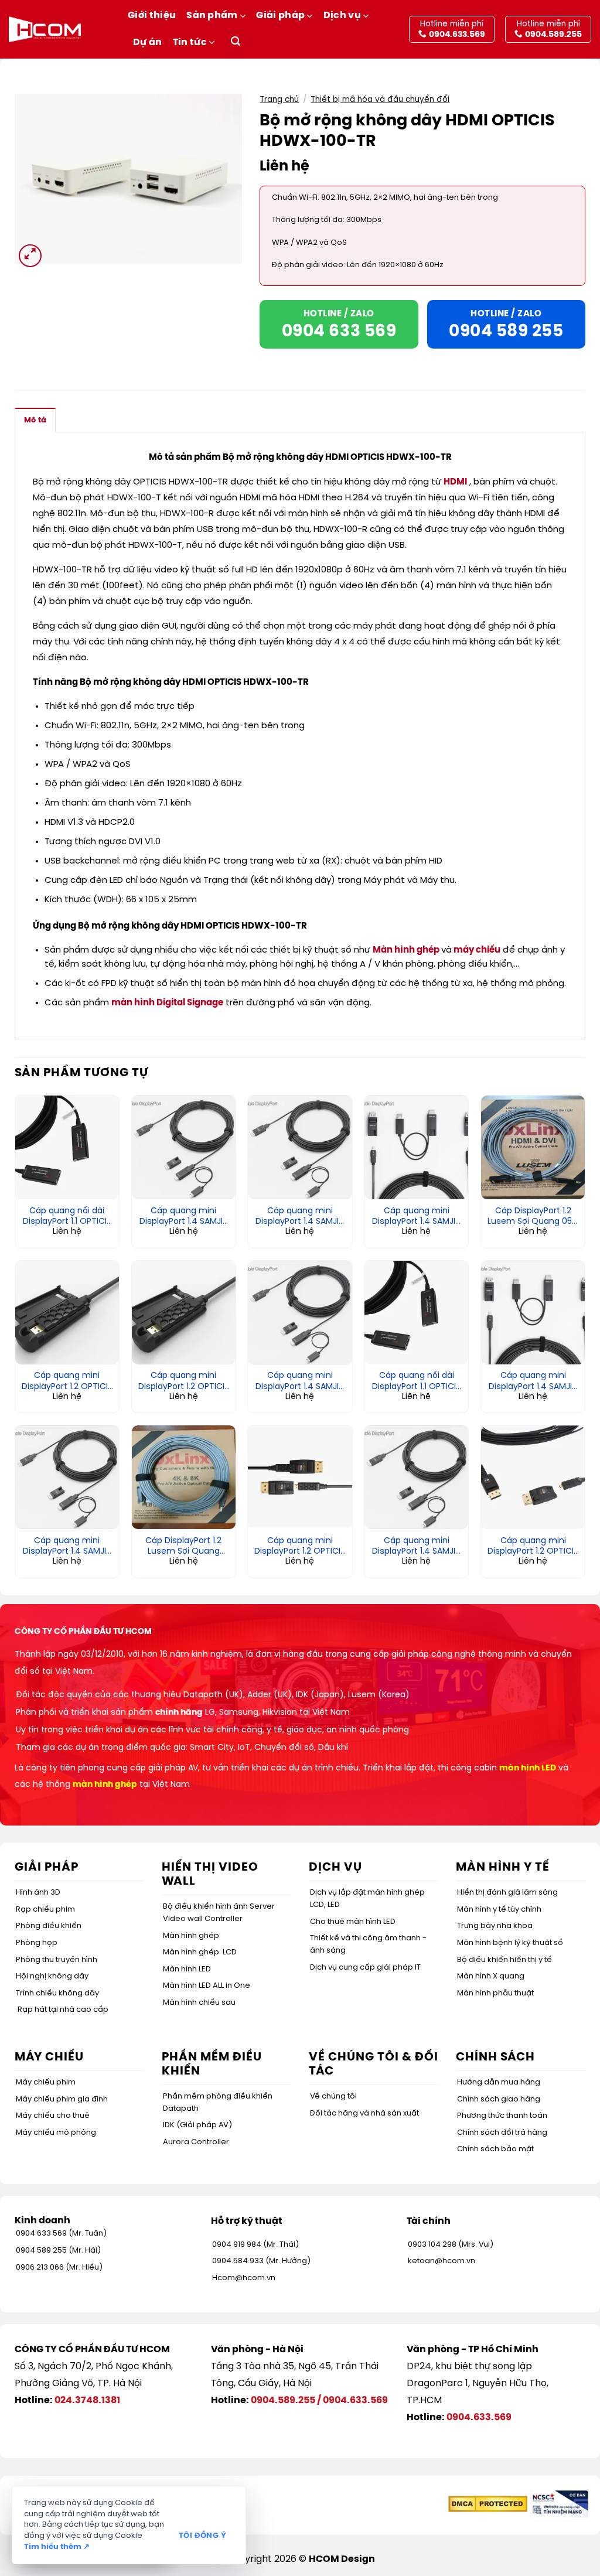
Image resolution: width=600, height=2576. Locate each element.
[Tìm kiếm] (236, 42)
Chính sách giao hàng (499, 2099)
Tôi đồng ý (202, 2536)
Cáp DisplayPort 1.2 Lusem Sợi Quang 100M (183, 1547)
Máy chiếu (49, 2057)
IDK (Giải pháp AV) (197, 2125)
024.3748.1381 (87, 2401)
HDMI (455, 482)
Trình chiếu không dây (57, 1993)
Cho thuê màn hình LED (353, 1922)
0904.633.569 (355, 2401)
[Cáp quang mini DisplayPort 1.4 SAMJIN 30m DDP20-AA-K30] (184, 1147)
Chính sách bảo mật (495, 2149)
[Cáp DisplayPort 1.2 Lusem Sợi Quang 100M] (184, 1477)
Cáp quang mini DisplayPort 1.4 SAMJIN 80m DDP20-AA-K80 (416, 1217)
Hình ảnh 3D (38, 1893)
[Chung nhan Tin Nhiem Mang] (559, 2504)
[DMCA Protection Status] (488, 2504)
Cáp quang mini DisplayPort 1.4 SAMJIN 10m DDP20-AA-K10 (533, 1381)
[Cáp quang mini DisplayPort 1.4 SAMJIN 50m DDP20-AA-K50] (300, 1147)
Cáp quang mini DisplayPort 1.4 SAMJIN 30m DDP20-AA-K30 (184, 1217)
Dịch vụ (342, 16)
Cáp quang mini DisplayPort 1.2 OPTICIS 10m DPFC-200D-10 (300, 1547)
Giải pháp (280, 16)
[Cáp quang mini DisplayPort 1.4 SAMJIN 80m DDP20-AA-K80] (416, 1147)
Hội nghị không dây (52, 1976)
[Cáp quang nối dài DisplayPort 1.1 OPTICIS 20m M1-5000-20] (416, 1313)
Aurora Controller (196, 2142)
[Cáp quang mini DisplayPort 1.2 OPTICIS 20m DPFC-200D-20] (67, 1313)
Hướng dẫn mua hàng (499, 2082)
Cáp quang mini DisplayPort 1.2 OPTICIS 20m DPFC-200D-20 (67, 1381)
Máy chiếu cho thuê (53, 2116)
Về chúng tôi (333, 2096)
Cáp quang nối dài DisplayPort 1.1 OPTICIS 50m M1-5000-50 (67, 1217)
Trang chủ (279, 100)
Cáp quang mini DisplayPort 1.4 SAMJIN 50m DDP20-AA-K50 (300, 1217)
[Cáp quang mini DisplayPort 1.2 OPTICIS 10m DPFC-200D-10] (300, 1477)
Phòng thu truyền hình (57, 1960)
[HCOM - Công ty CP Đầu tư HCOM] (45, 29)
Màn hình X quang (491, 1976)
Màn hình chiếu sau (199, 2003)
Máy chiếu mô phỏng (56, 2133)
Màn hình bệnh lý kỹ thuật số (510, 1943)
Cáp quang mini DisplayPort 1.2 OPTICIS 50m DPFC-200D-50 (184, 1381)
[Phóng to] (30, 256)
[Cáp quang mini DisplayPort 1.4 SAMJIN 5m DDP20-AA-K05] (67, 1477)
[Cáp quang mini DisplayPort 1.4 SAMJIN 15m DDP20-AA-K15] (300, 1313)
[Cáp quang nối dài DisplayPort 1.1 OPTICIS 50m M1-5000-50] (67, 1147)
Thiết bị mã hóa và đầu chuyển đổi (380, 100)
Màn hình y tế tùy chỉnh (499, 1910)
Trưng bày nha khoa (495, 1926)
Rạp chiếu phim (45, 1910)
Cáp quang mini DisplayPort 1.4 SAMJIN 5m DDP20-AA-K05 (67, 1547)
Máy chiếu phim (46, 2082)
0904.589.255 (283, 2401)
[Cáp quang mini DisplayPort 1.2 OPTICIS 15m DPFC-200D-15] (533, 1477)
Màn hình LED (187, 1969)
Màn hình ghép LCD (200, 1952)
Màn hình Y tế (503, 1867)
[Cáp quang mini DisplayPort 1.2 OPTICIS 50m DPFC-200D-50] (184, 1313)
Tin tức (190, 42)
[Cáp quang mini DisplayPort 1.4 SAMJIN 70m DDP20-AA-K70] (416, 1477)
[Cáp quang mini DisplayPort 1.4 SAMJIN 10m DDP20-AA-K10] (533, 1313)
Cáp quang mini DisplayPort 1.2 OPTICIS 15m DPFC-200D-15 (533, 1547)
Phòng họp (37, 1943)
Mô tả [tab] (35, 420)
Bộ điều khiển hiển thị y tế (504, 1960)
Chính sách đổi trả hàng (502, 2133)
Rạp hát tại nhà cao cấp (63, 2010)
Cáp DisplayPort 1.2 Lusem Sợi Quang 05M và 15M (533, 1217)
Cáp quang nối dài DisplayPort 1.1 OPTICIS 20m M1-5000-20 (416, 1381)
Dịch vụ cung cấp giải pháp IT (365, 1968)
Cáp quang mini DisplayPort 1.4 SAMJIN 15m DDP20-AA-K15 (300, 1381)
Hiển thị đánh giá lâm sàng (507, 1893)
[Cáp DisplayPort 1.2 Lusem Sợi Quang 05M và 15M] (533, 1147)
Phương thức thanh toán (502, 2116)
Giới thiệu (152, 16)
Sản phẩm (212, 16)
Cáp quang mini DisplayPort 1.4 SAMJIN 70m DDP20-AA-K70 (416, 1547)
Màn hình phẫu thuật (495, 1993)
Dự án (148, 42)
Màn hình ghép (406, 950)
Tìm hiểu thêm (57, 2547)
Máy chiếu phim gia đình (62, 2099)
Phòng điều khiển (49, 1926)
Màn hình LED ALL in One (207, 1986)
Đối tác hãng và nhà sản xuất (364, 2113)
